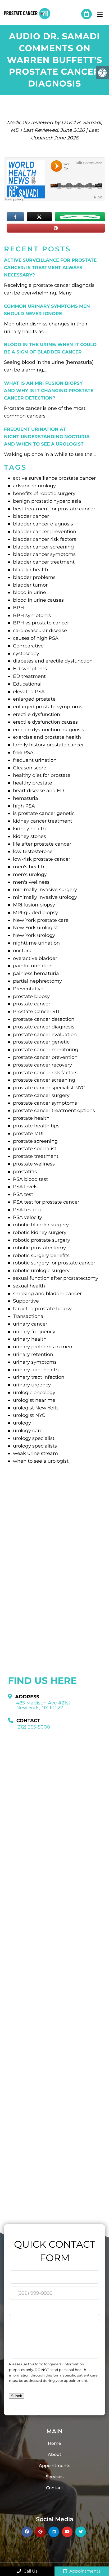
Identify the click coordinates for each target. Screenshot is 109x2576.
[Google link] (40, 2532)
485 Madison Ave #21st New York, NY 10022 (43, 1705)
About (55, 2454)
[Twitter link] (81, 2532)
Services (55, 2477)
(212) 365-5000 (75, 14)
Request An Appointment (87, 14)
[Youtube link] (67, 2532)
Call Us (30, 2571)
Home (54, 2443)
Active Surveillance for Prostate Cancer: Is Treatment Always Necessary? (50, 267)
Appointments (55, 2466)
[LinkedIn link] (54, 2532)
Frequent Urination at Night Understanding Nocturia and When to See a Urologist (47, 437)
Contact (55, 2488)
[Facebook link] (27, 2532)
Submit (17, 2396)
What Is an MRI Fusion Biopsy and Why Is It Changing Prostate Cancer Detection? (49, 391)
